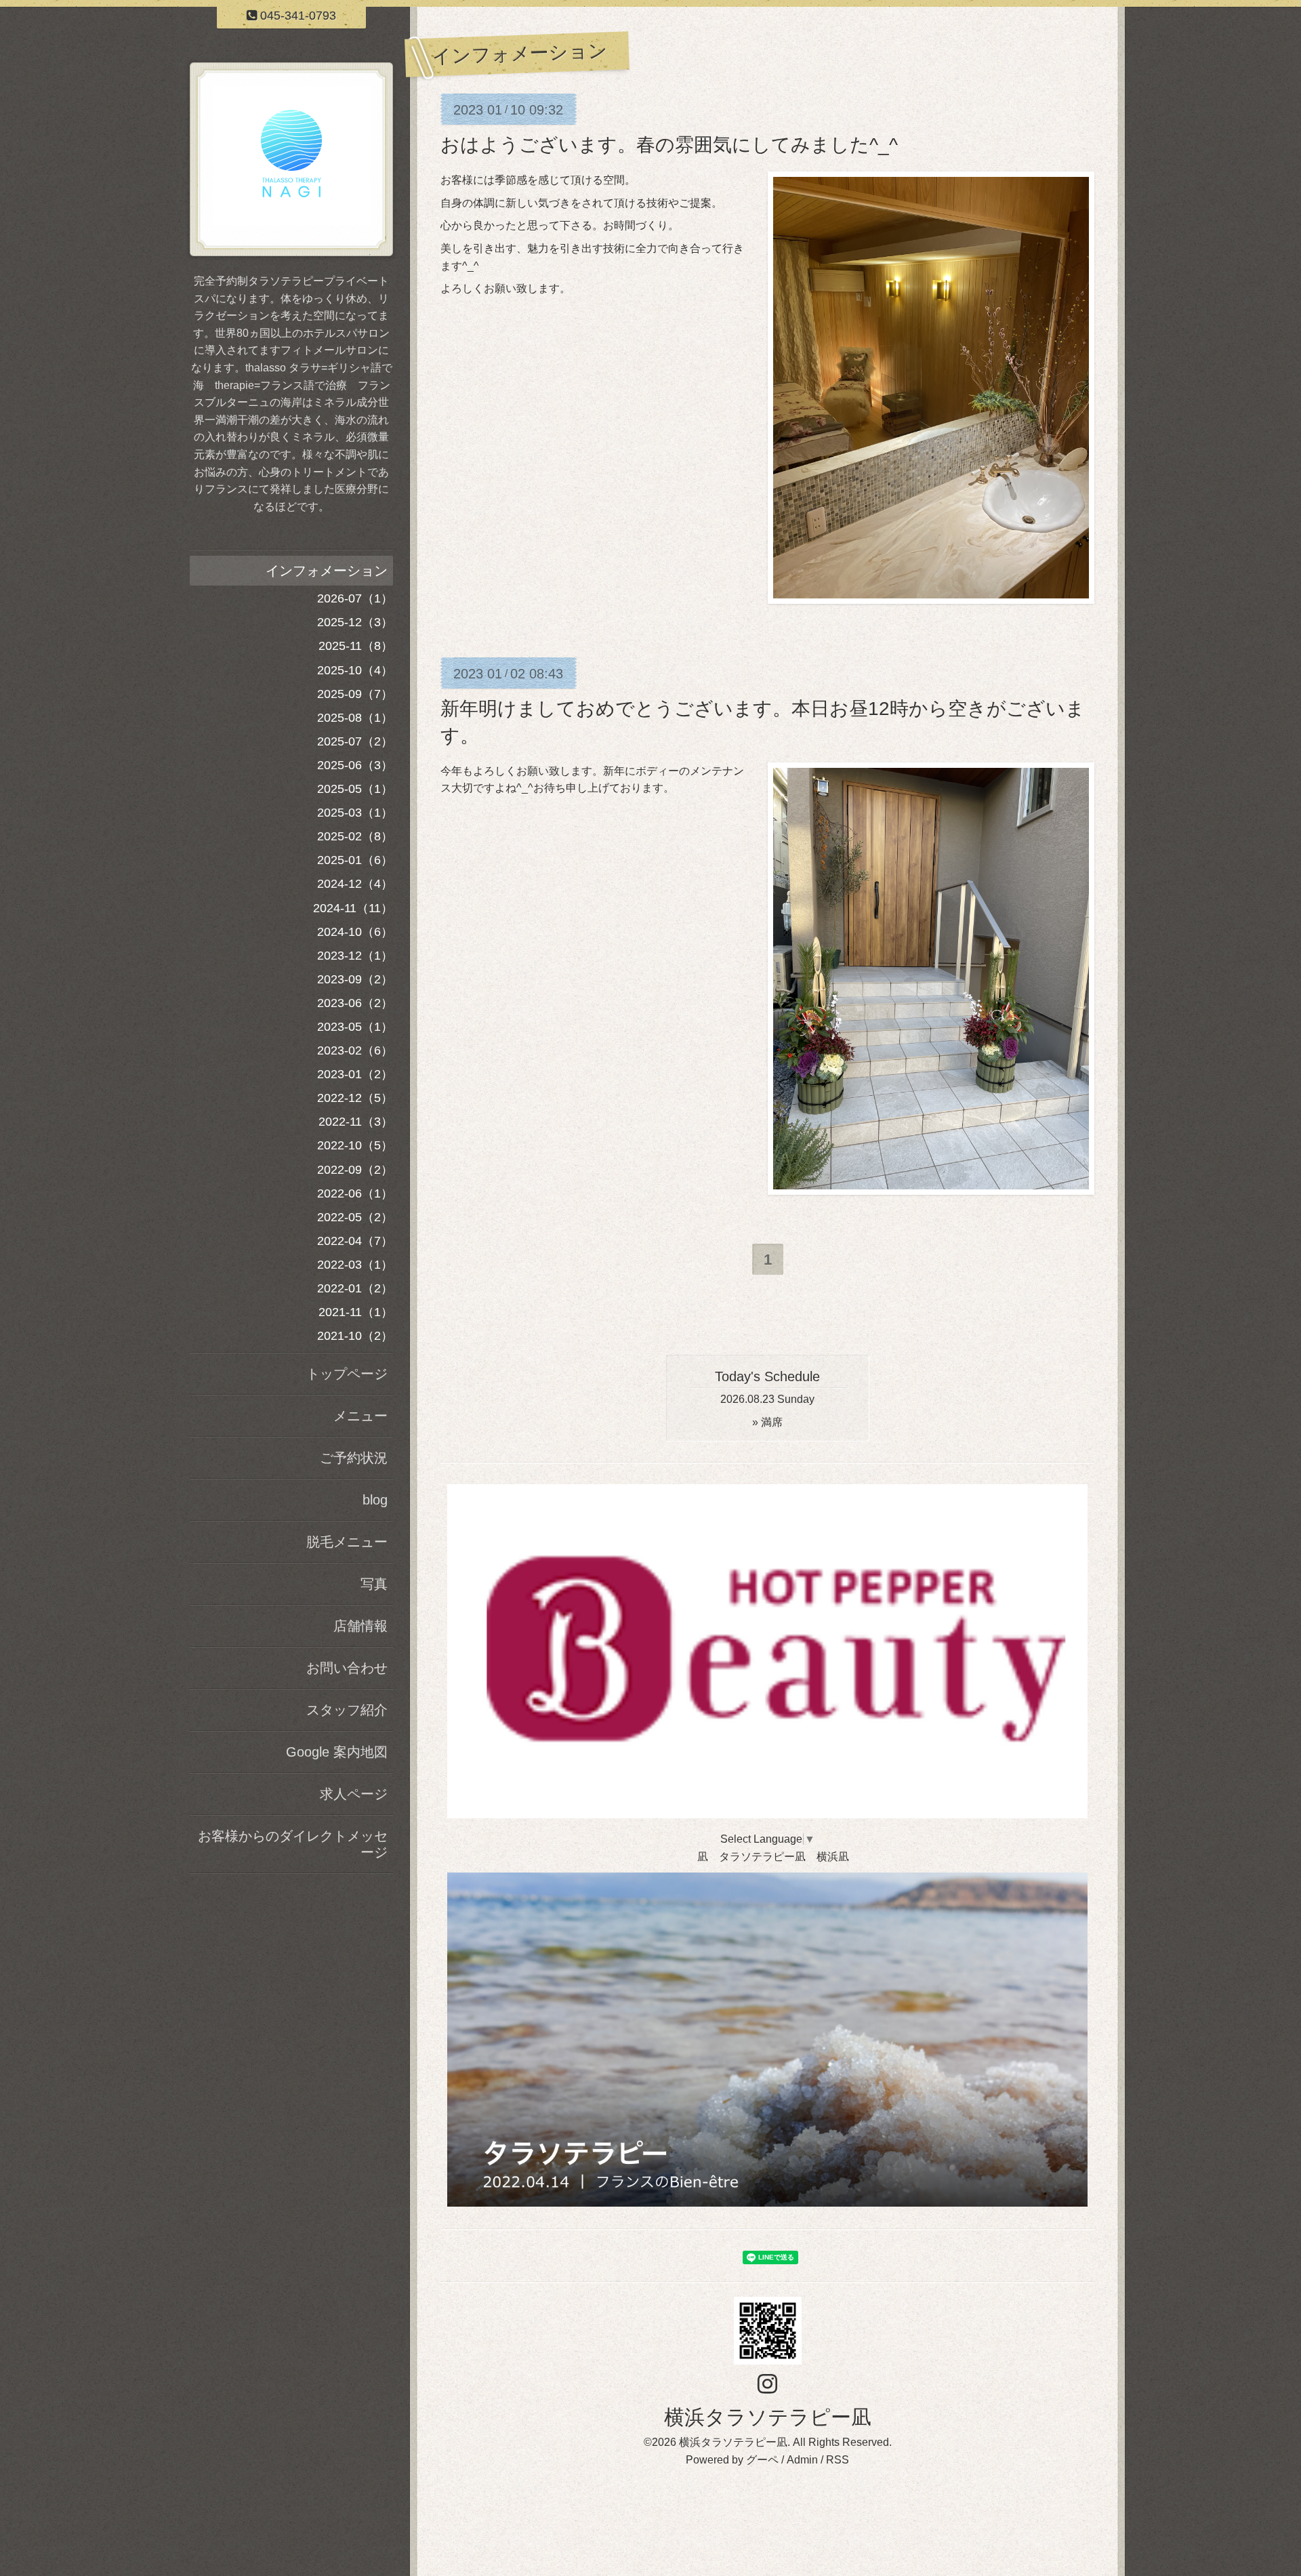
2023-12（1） (355, 956)
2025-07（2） (355, 741)
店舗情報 (360, 1626)
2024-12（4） (355, 884)
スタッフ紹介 (347, 1710)
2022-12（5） (355, 1098)
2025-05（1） (355, 789)
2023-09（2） (355, 979)
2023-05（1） (355, 1027)
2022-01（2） (355, 1288)
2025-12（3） (355, 622)
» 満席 (767, 1422)
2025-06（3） (355, 765)
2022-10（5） (355, 1145)
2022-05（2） (355, 1217)
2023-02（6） (355, 1050)
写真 (374, 1584)
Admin (802, 2460)
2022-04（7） (355, 1241)
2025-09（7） (355, 694)
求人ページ (354, 1794)
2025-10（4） (355, 670)
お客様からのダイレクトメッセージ (293, 1844)
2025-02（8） (355, 836)
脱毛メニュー (347, 1542)
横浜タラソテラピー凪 (768, 2417)
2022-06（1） (355, 1193)
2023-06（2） (355, 1003)
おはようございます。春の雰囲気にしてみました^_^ (669, 145)
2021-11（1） (356, 1312)
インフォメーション (327, 571)
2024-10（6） (355, 932)
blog (375, 1500)
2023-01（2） (355, 1074)
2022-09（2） (355, 1170)
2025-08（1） (355, 718)
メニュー (360, 1416)
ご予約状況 (354, 1458)
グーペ (762, 2460)
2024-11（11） (353, 908)
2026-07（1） (355, 598)
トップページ (347, 1374)
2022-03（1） (355, 1265)
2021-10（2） (355, 1336)
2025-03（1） (355, 813)
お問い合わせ (347, 1668)
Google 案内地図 (337, 1752)
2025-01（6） (355, 860)
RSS (838, 2460)
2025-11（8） (356, 646)
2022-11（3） (356, 1122)
